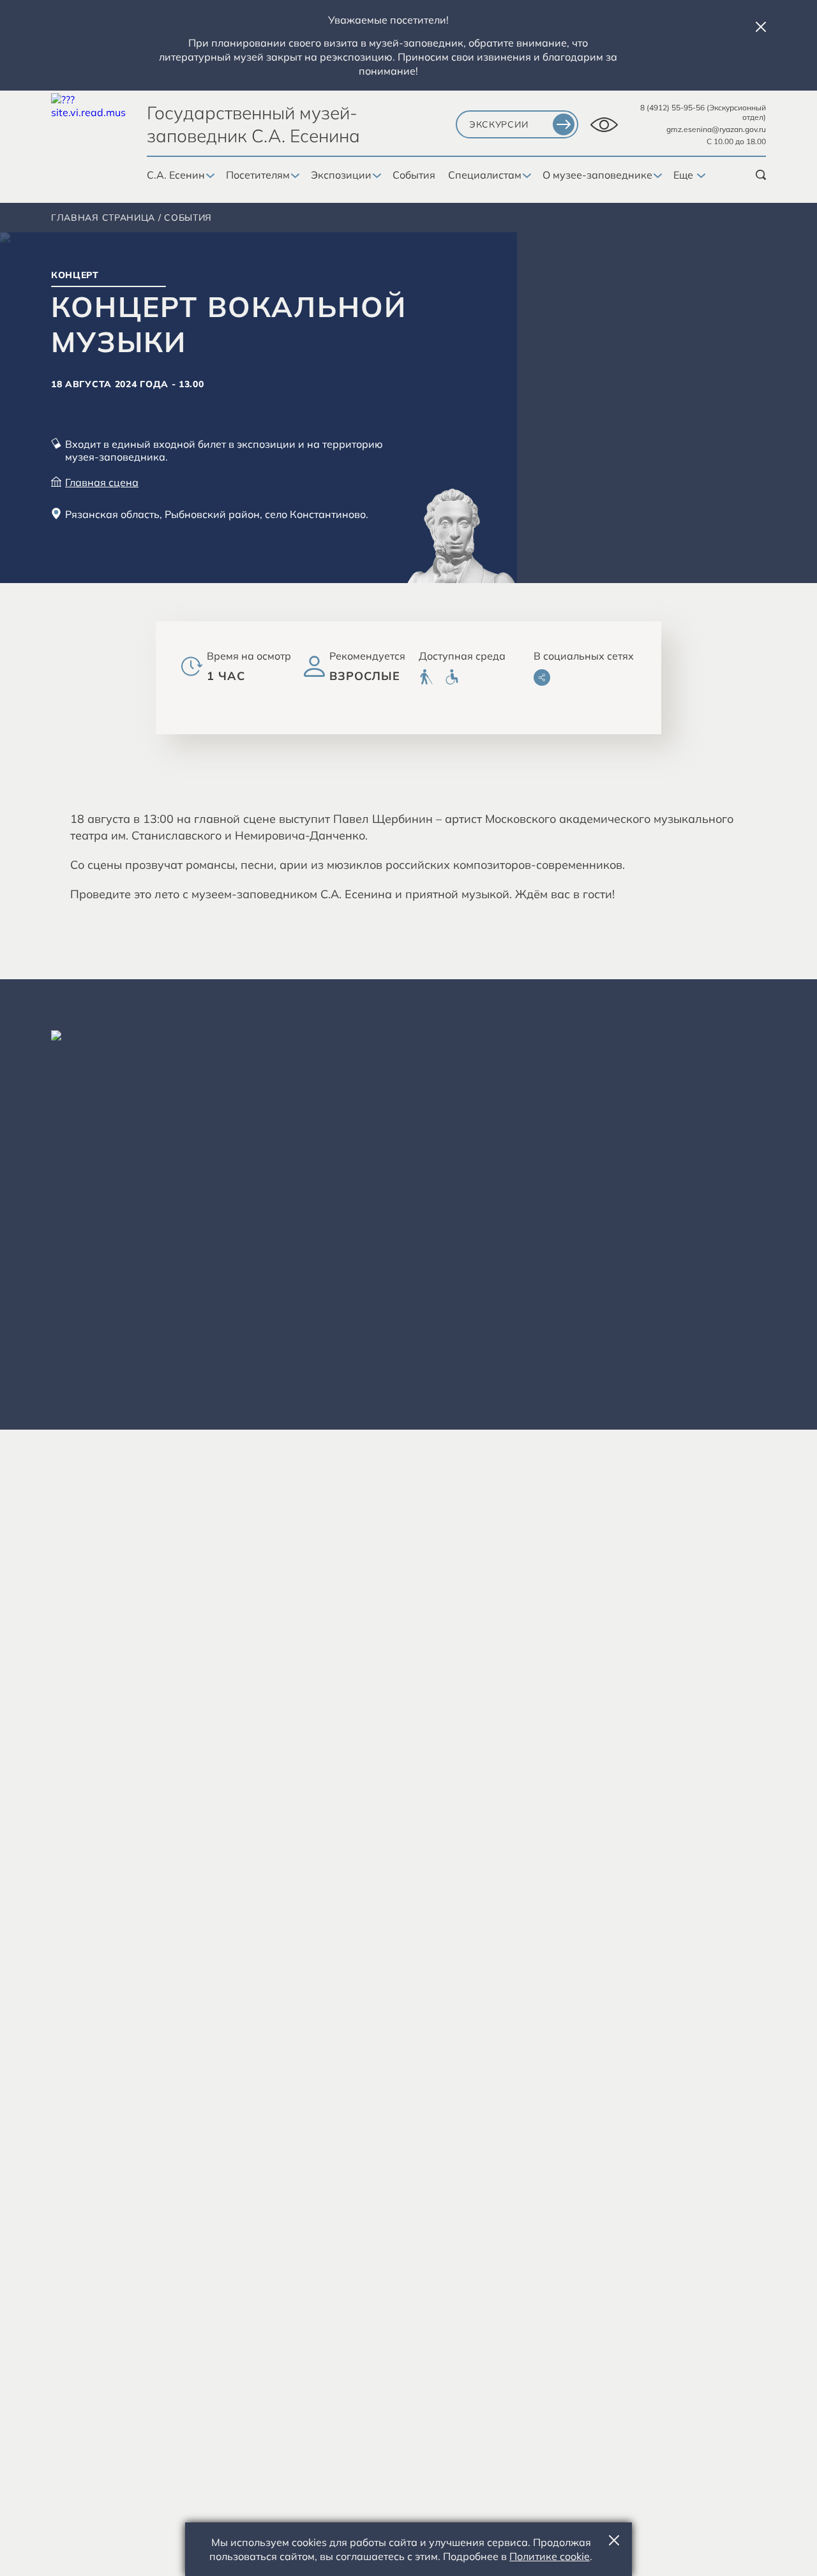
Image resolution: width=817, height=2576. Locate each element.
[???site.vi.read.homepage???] (89, 131)
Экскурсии (498, 124)
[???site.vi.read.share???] (542, 677)
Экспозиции (341, 175)
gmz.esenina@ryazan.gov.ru (716, 129)
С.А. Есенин (176, 175)
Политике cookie (550, 2556)
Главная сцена (102, 482)
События (414, 175)
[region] (408, 1204)
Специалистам (485, 175)
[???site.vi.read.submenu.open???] (209, 176)
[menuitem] (426, 677)
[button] (761, 27)
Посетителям (258, 175)
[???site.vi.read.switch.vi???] (604, 125)
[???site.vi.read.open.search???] (761, 175)
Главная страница (103, 218)
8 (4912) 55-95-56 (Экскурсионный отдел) (703, 112)
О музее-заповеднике (597, 175)
